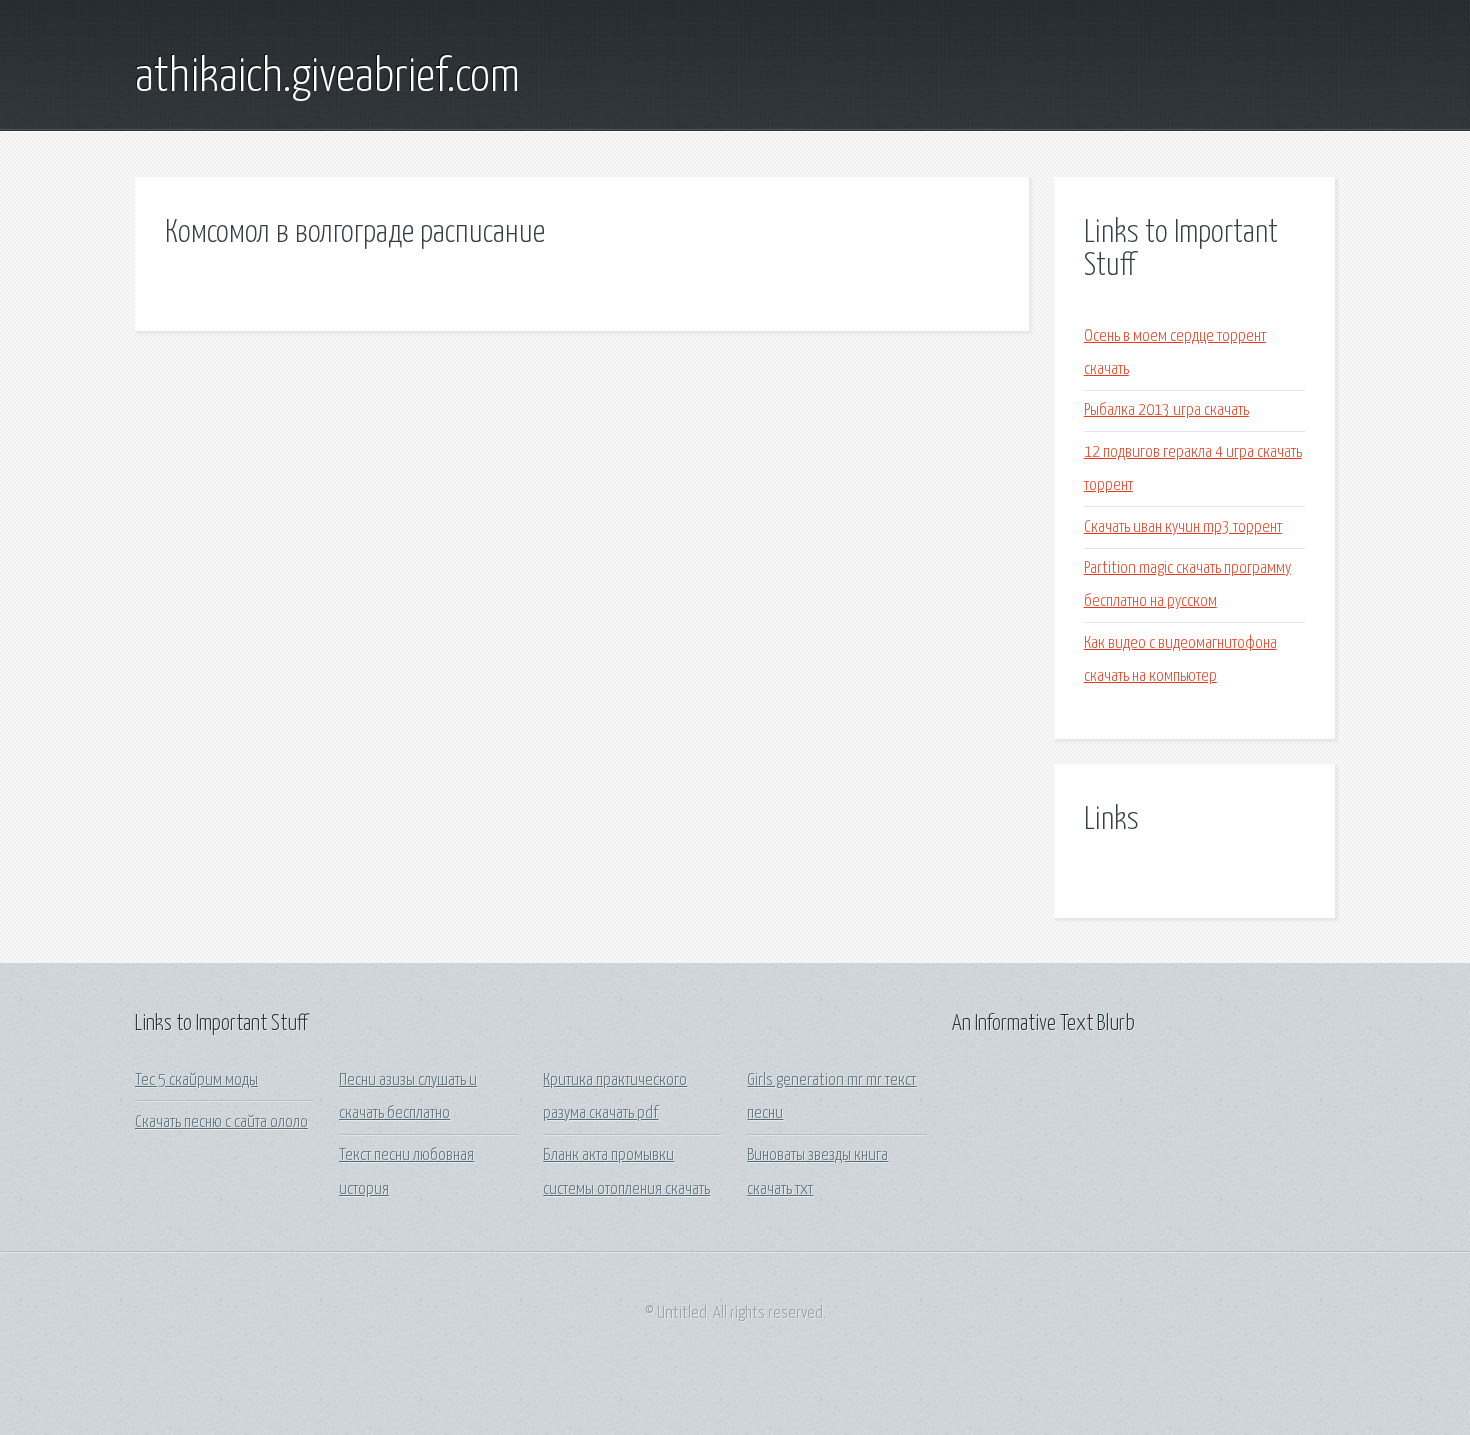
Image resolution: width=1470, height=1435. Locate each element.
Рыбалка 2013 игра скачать (1166, 410)
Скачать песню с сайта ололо (221, 1122)
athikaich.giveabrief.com (327, 78)
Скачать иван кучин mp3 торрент (1183, 527)
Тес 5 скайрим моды (196, 1080)
